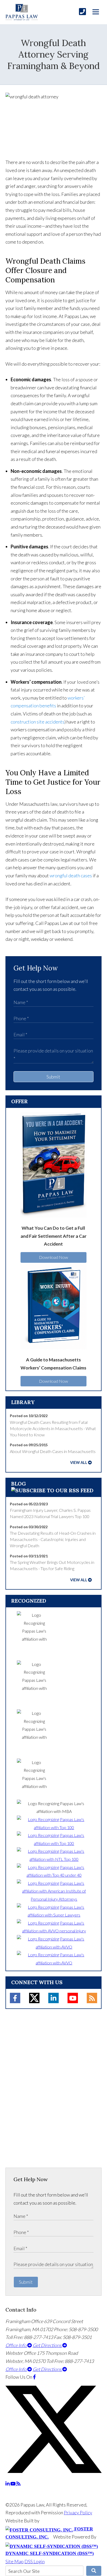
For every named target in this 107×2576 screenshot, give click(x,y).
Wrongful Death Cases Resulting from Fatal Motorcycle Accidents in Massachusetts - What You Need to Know (53, 1429)
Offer (19, 1101)
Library (23, 1402)
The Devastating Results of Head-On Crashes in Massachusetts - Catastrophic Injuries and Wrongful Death (53, 1539)
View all (79, 1463)
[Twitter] (34, 1998)
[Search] (94, 2571)
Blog (19, 1484)
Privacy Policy (78, 2512)
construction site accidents (38, 722)
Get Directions (48, 2345)
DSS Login (35, 2561)
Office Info (16, 2345)
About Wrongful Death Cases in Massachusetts (53, 1451)
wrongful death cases (71, 875)
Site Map (15, 2561)
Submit (53, 1077)
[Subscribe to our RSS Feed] (52, 1490)
